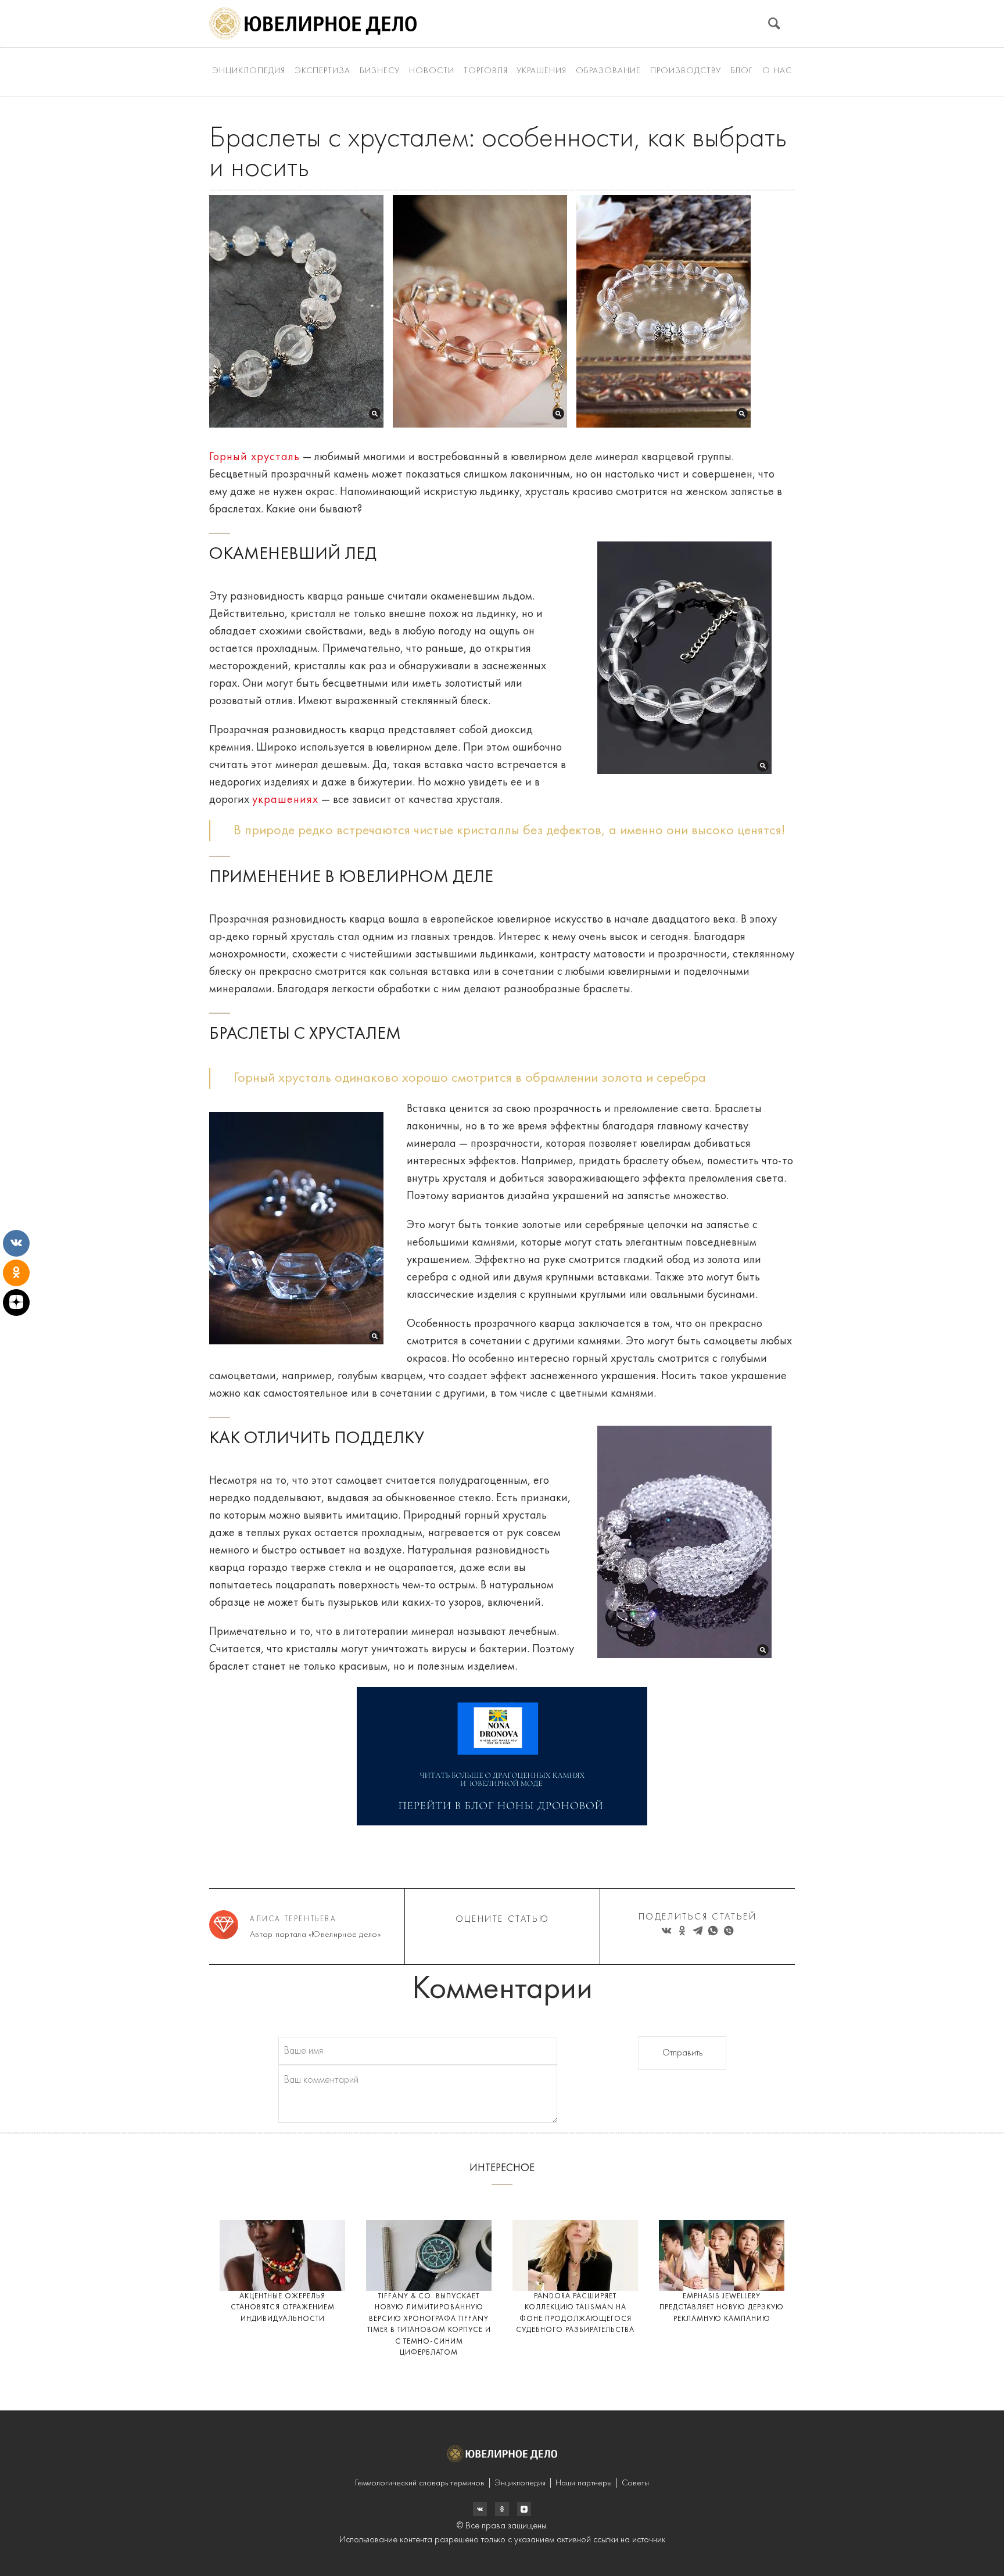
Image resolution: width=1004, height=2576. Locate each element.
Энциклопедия (249, 71)
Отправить (682, 2053)
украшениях (285, 800)
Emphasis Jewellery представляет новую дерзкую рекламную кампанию (722, 2308)
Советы (635, 2483)
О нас (777, 71)
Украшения (542, 71)
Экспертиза (322, 71)
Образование (608, 71)
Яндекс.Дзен (524, 2509)
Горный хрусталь (254, 457)
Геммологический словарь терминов (420, 2483)
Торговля (486, 71)
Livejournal (480, 2509)
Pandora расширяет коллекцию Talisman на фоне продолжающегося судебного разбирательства (575, 2313)
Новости (432, 71)
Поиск (774, 24)
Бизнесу (380, 71)
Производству (686, 71)
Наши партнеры (584, 2483)
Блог (742, 71)
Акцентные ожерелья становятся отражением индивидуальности (283, 2308)
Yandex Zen (502, 2509)
